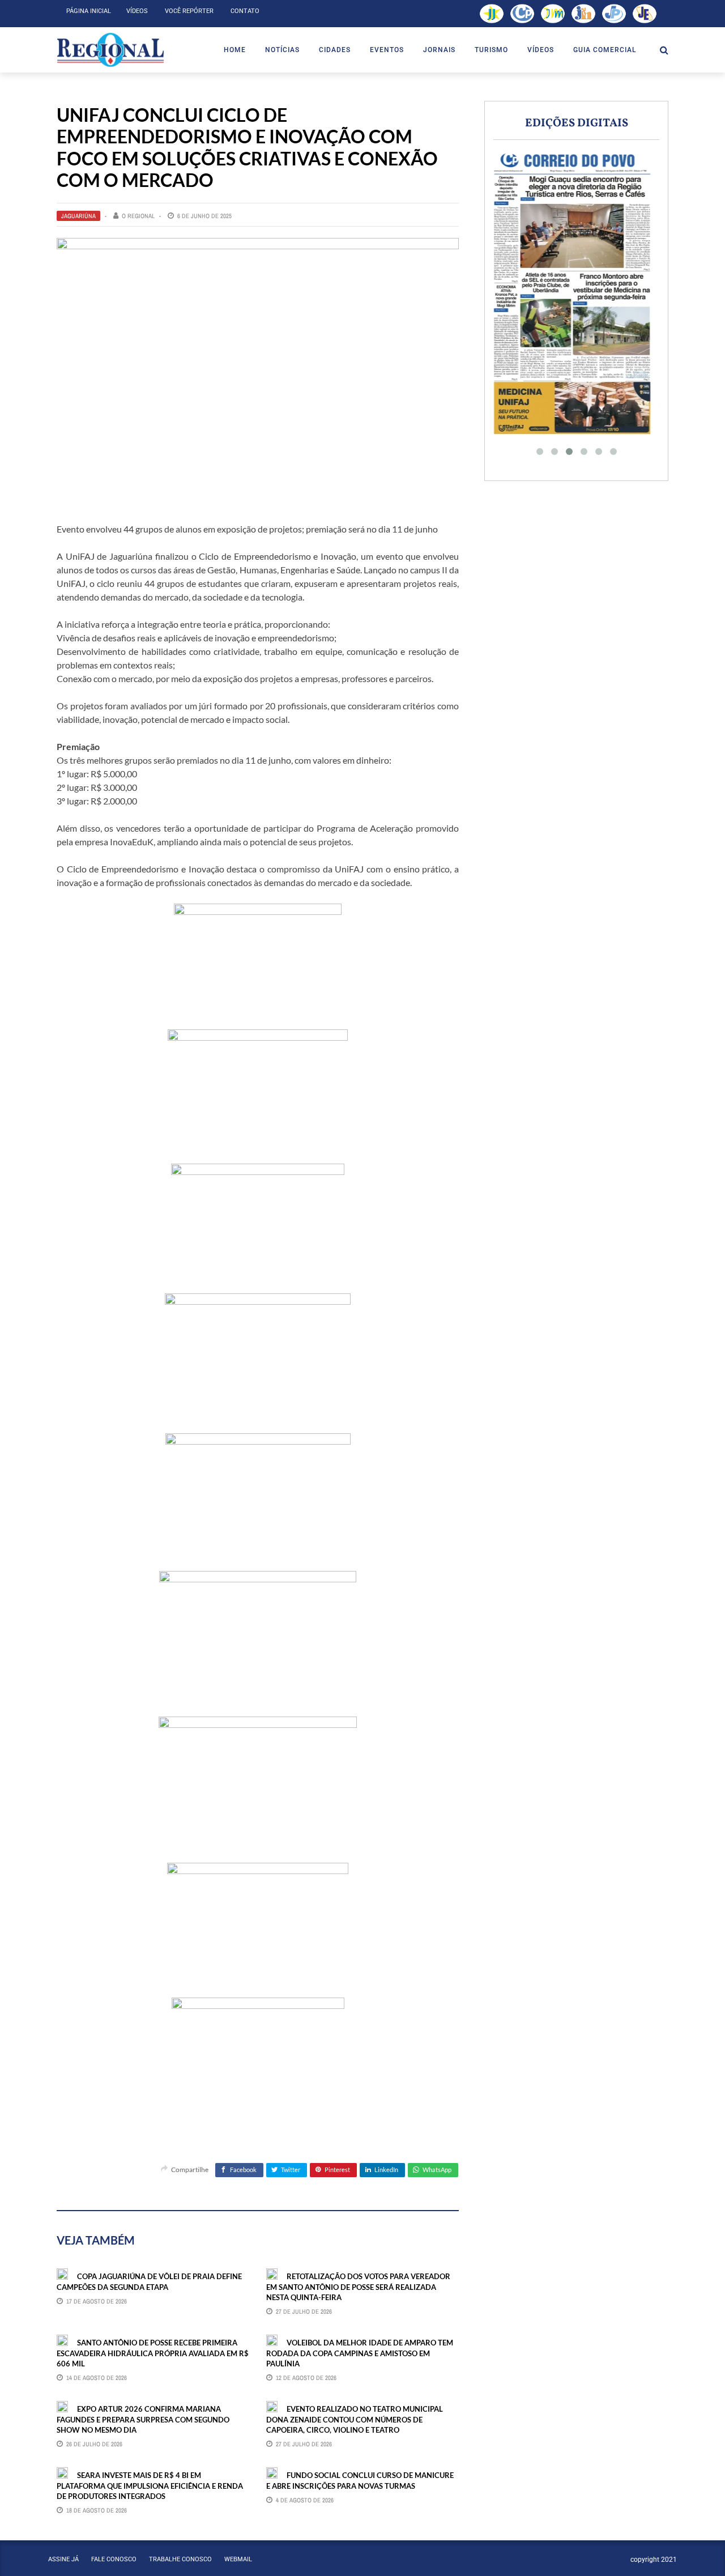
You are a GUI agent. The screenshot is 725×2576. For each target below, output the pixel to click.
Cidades (335, 50)
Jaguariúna (78, 216)
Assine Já (63, 2559)
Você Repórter (189, 11)
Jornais (439, 50)
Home (235, 50)
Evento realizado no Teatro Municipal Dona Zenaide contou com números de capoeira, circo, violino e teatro (355, 2419)
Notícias (282, 50)
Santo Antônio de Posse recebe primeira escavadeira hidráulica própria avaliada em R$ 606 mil (153, 2353)
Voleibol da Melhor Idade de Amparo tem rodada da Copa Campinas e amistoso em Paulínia (360, 2353)
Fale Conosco (114, 2559)
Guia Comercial (605, 50)
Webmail (238, 2559)
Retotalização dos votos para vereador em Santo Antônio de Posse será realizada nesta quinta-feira (358, 2287)
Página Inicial (89, 11)
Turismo (491, 50)
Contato (245, 11)
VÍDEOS (541, 50)
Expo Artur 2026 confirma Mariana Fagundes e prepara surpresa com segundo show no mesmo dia (143, 2419)
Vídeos (137, 11)
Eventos (387, 50)
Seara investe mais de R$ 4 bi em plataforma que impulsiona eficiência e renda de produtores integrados (150, 2485)
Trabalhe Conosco (180, 2559)
